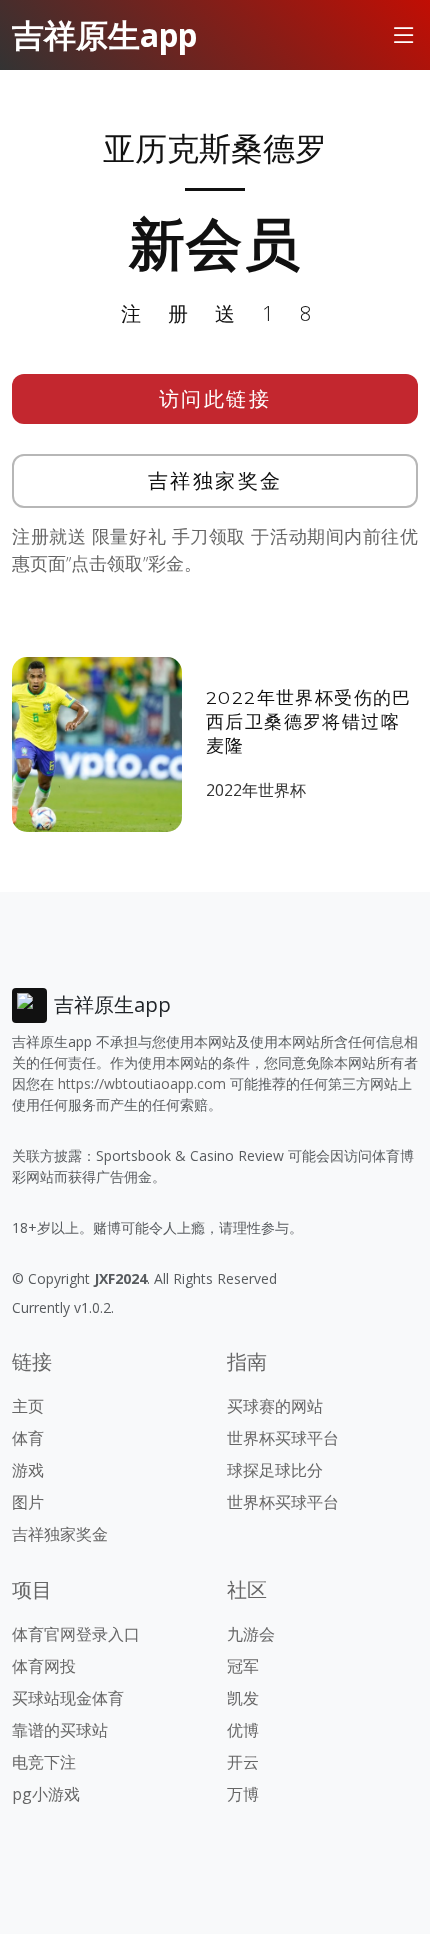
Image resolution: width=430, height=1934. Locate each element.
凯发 (243, 1698)
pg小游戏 (46, 1794)
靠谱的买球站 (60, 1730)
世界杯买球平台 (283, 1438)
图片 (28, 1502)
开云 (243, 1762)
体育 (28, 1438)
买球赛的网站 (275, 1406)
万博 (243, 1794)
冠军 (243, 1666)
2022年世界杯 (256, 790)
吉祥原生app (104, 34)
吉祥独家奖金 (215, 480)
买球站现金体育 (68, 1698)
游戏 (28, 1470)
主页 (28, 1406)
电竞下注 (44, 1762)
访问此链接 (215, 398)
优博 (243, 1730)
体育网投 (44, 1666)
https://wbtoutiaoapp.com (142, 1083)
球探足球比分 (275, 1470)
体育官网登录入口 (76, 1634)
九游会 (251, 1634)
